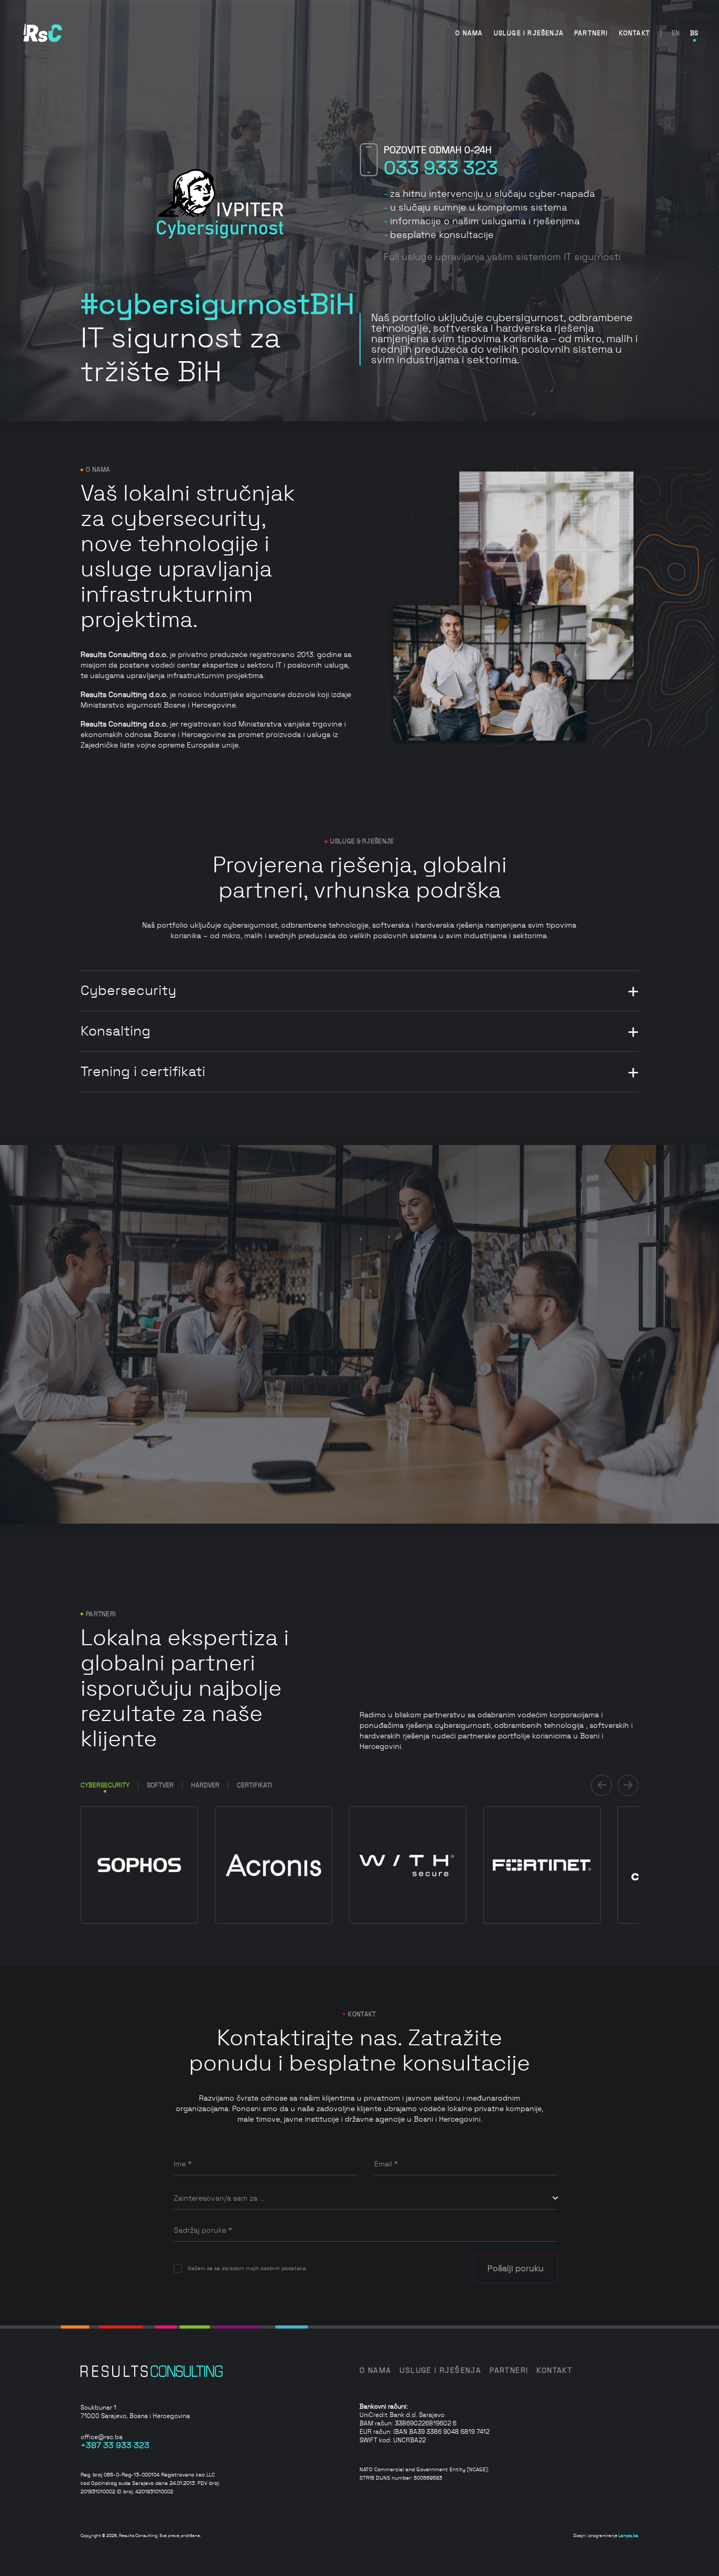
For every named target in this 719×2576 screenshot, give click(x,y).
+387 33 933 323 (115, 2445)
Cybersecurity (105, 1785)
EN (676, 33)
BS (694, 33)
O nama (469, 33)
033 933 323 (441, 168)
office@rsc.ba (102, 2437)
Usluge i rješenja (529, 33)
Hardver (205, 1785)
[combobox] (366, 2199)
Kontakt (635, 33)
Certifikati (254, 1785)
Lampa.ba (628, 2536)
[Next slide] (628, 1785)
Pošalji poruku (516, 2269)
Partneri (591, 33)
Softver (160, 1785)
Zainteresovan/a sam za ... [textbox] (219, 2199)
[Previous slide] (602, 1785)
